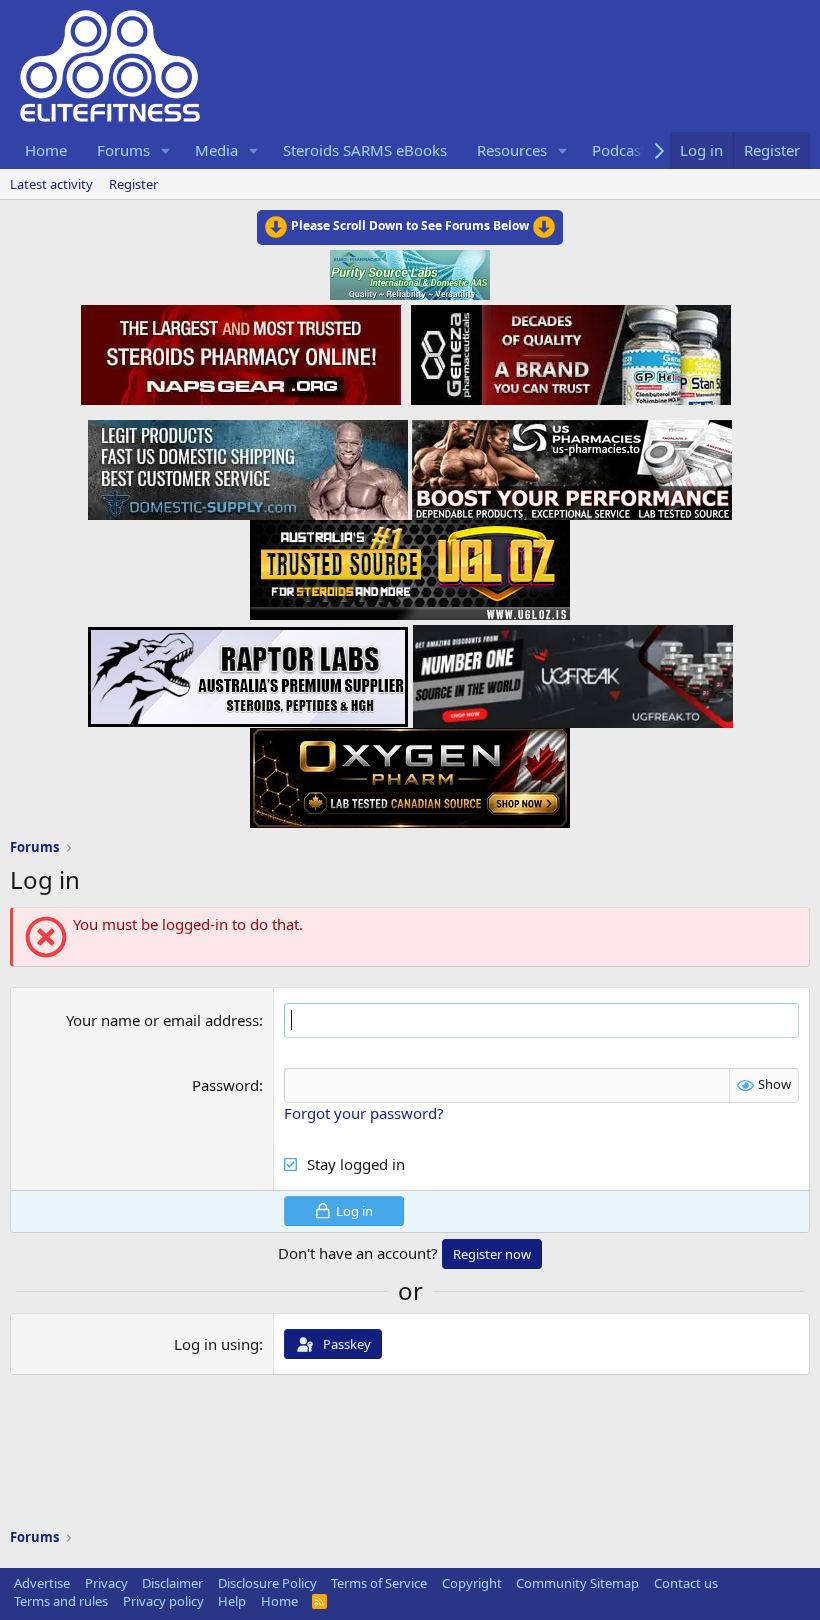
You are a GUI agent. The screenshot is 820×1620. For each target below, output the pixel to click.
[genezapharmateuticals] (568, 352)
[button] (166, 150)
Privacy (106, 1583)
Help (232, 1601)
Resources (512, 150)
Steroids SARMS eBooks (365, 150)
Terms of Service (379, 1583)
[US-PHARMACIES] (572, 464)
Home (46, 150)
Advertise (42, 1583)
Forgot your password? (364, 1113)
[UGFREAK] (573, 671)
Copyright (472, 1583)
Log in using (216, 1344)
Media (216, 150)
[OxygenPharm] (410, 772)
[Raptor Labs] (248, 671)
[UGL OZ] (410, 564)
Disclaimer (172, 1583)
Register (133, 184)
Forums (123, 150)
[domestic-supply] (248, 464)
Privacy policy (163, 1601)
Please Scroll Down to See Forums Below (410, 225)
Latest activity (51, 184)
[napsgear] (243, 352)
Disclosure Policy (267, 1583)
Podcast (619, 150)
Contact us (686, 1583)
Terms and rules (61, 1601)
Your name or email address (162, 1020)
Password (225, 1085)
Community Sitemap (577, 1583)
